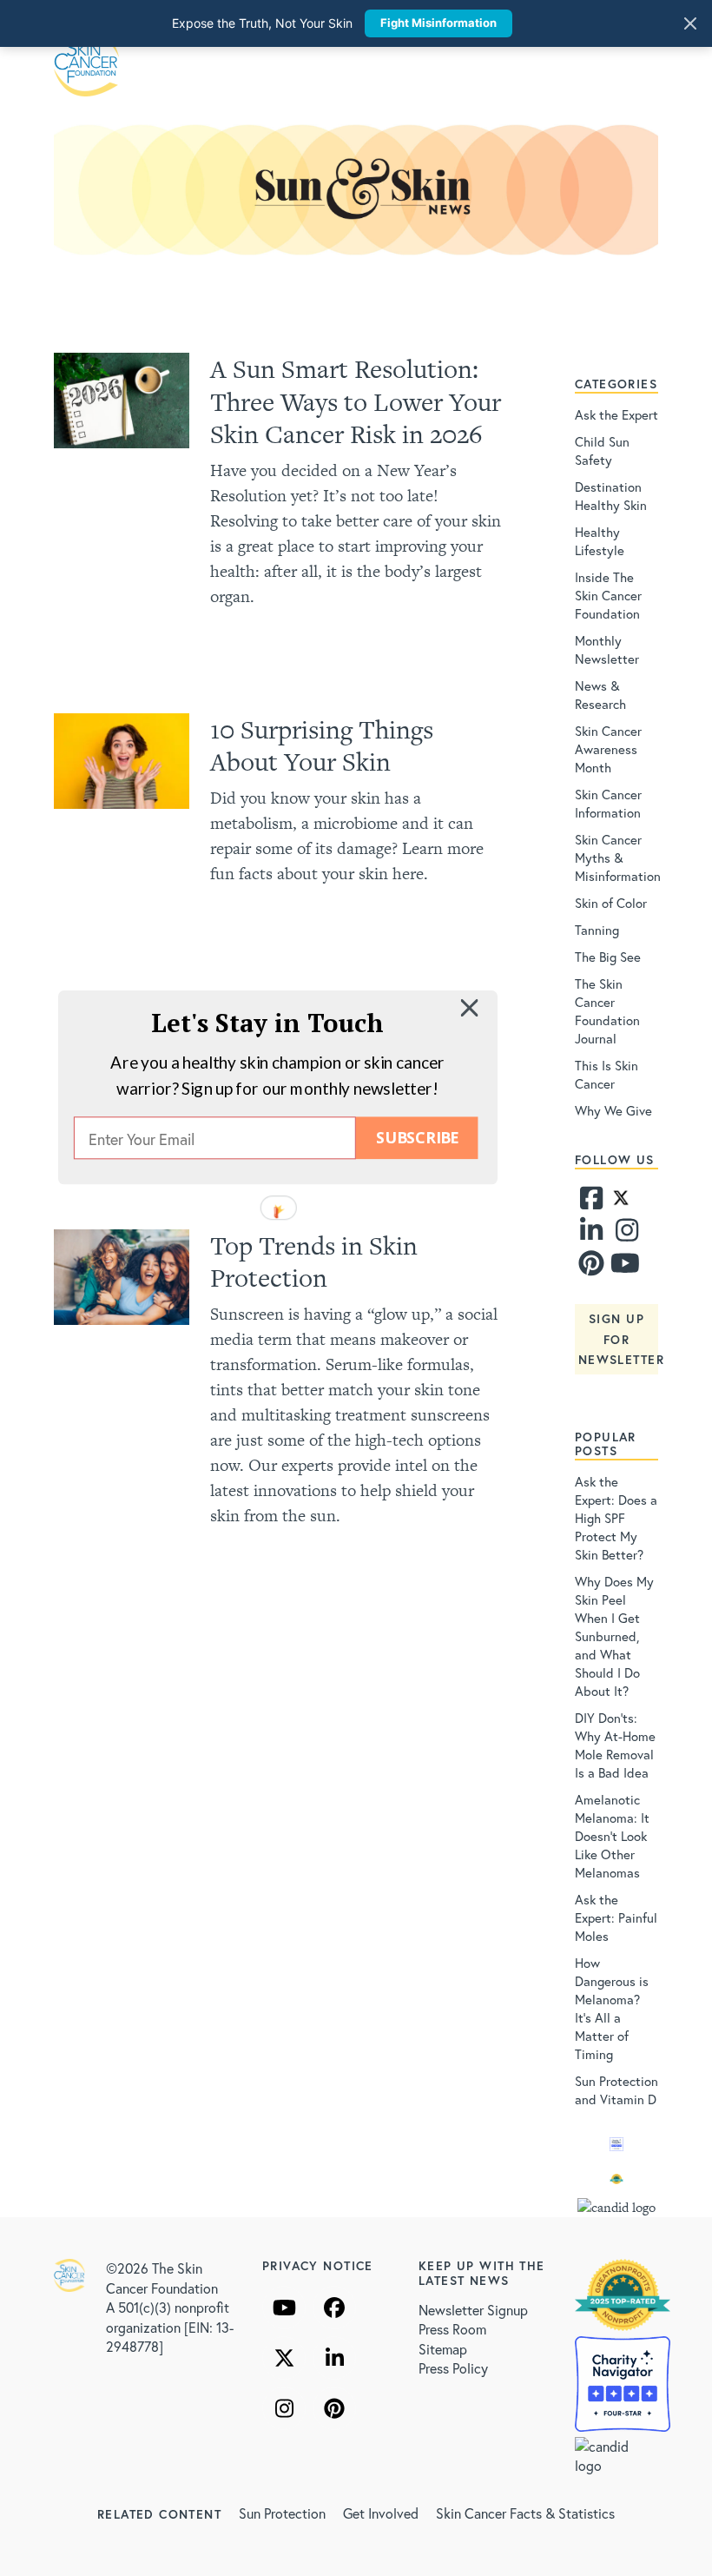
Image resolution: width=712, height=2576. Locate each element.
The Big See (608, 957)
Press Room (452, 2329)
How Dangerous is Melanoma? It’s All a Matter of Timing (612, 2008)
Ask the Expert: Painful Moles (616, 1917)
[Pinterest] (591, 1268)
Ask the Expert (616, 414)
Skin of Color (611, 903)
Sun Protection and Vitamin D (616, 2090)
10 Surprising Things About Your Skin (322, 745)
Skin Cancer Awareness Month (608, 749)
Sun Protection (282, 2513)
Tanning (597, 930)
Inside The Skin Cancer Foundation (608, 595)
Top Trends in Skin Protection (314, 1262)
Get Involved (381, 2513)
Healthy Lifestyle (600, 541)
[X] (284, 2358)
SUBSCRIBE (417, 1138)
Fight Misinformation (438, 23)
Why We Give (613, 1110)
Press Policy (453, 2368)
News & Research (600, 695)
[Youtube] (624, 1268)
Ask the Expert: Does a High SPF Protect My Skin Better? (616, 1518)
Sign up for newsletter (621, 1339)
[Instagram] (628, 1235)
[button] (267, 1023)
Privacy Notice (318, 2265)
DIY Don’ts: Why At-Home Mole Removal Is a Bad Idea (615, 1745)
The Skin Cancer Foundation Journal (607, 1011)
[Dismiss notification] (690, 23)
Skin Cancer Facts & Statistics (525, 2513)
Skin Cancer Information (608, 803)
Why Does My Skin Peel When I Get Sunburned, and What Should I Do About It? (614, 1636)
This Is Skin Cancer (607, 1074)
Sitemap (443, 2349)
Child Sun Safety (602, 450)
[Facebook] (591, 1202)
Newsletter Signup (473, 2310)
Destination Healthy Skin (611, 496)
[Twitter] (621, 1202)
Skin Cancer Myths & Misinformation (618, 858)
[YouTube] (284, 2308)
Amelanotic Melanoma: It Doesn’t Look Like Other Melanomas (612, 1836)
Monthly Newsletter (607, 649)
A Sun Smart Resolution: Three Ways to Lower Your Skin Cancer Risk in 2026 (356, 401)
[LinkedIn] (334, 2358)
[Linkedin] (591, 1235)
